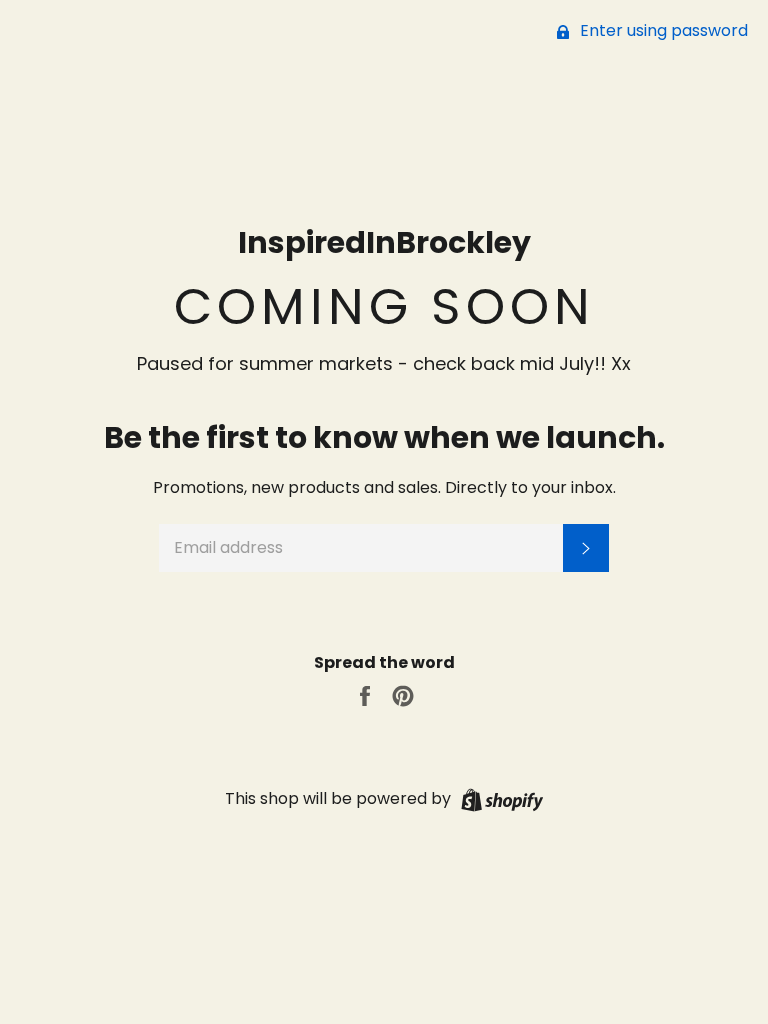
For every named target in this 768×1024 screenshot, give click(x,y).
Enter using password (662, 30)
